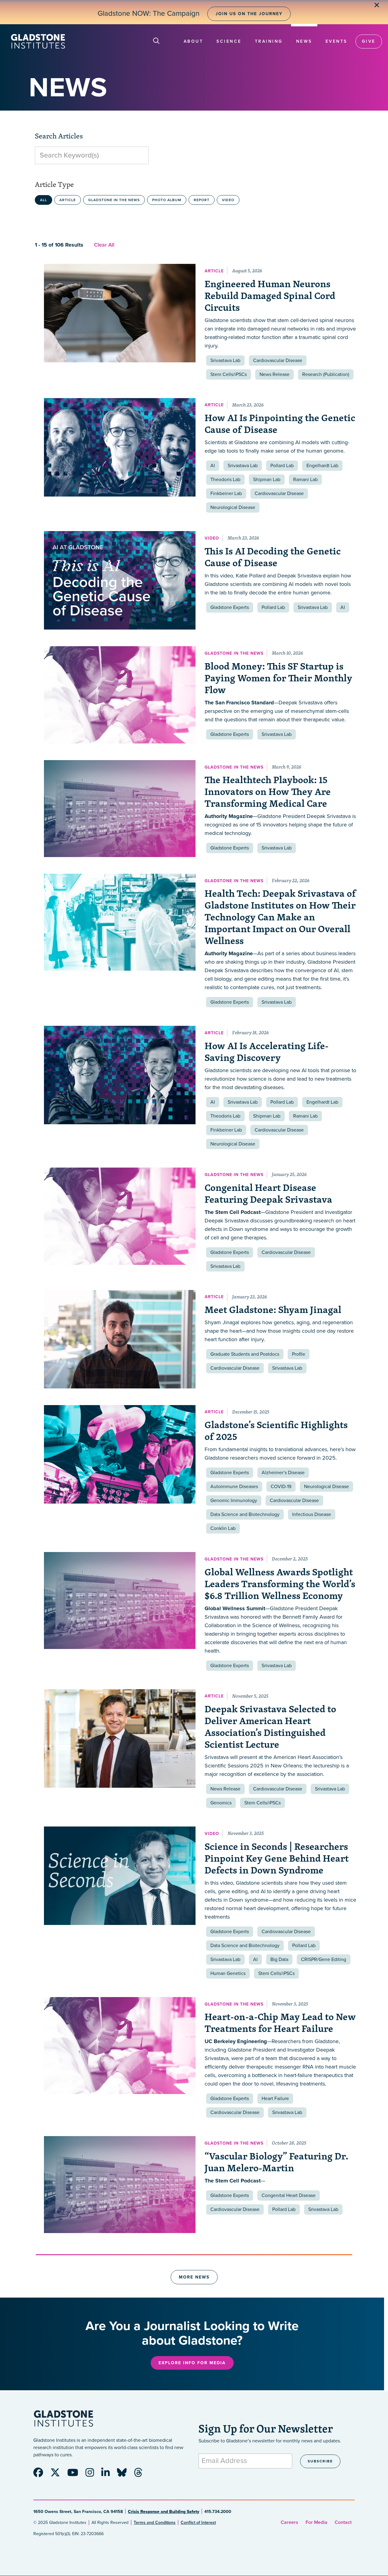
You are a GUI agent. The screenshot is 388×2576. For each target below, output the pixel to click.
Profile (299, 1354)
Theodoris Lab (225, 480)
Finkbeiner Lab (226, 494)
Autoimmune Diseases (234, 1487)
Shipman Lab (267, 480)
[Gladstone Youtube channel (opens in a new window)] (76, 2475)
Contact (343, 2522)
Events (336, 41)
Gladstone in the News (114, 200)
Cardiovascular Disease (278, 361)
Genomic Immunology (234, 1501)
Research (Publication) (326, 374)
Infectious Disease (312, 1514)
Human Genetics (228, 1973)
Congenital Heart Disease (289, 2195)
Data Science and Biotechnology (245, 1514)
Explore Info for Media (192, 2363)
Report (202, 200)
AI (213, 466)
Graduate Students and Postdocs (245, 1354)
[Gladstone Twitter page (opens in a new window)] (58, 2475)
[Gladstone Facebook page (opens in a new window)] (41, 2475)
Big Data (279, 1959)
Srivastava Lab (225, 361)
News (304, 41)
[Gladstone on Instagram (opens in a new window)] (93, 2475)
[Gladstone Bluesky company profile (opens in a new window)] (125, 2475)
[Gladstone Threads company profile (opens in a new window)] (141, 2475)
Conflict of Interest (198, 2523)
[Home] (38, 41)
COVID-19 (281, 1487)
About (194, 41)
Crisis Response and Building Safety (164, 2512)
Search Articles (59, 136)
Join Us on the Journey (249, 14)
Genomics (221, 1803)
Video (228, 200)
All (43, 200)
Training (269, 41)
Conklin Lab (223, 1528)
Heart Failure (275, 2099)
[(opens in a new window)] (120, 695)
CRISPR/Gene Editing (324, 1959)
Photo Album (167, 200)
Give (369, 41)
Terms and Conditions (155, 2523)
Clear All (104, 245)
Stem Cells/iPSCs (229, 374)
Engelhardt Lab (322, 466)
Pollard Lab (282, 466)
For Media (316, 2522)
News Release (274, 374)
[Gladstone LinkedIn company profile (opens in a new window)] (109, 2475)
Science (229, 41)
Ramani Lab (305, 480)
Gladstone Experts (230, 607)
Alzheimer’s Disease (283, 1473)
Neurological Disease (233, 507)
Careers (289, 2522)
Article (68, 200)
